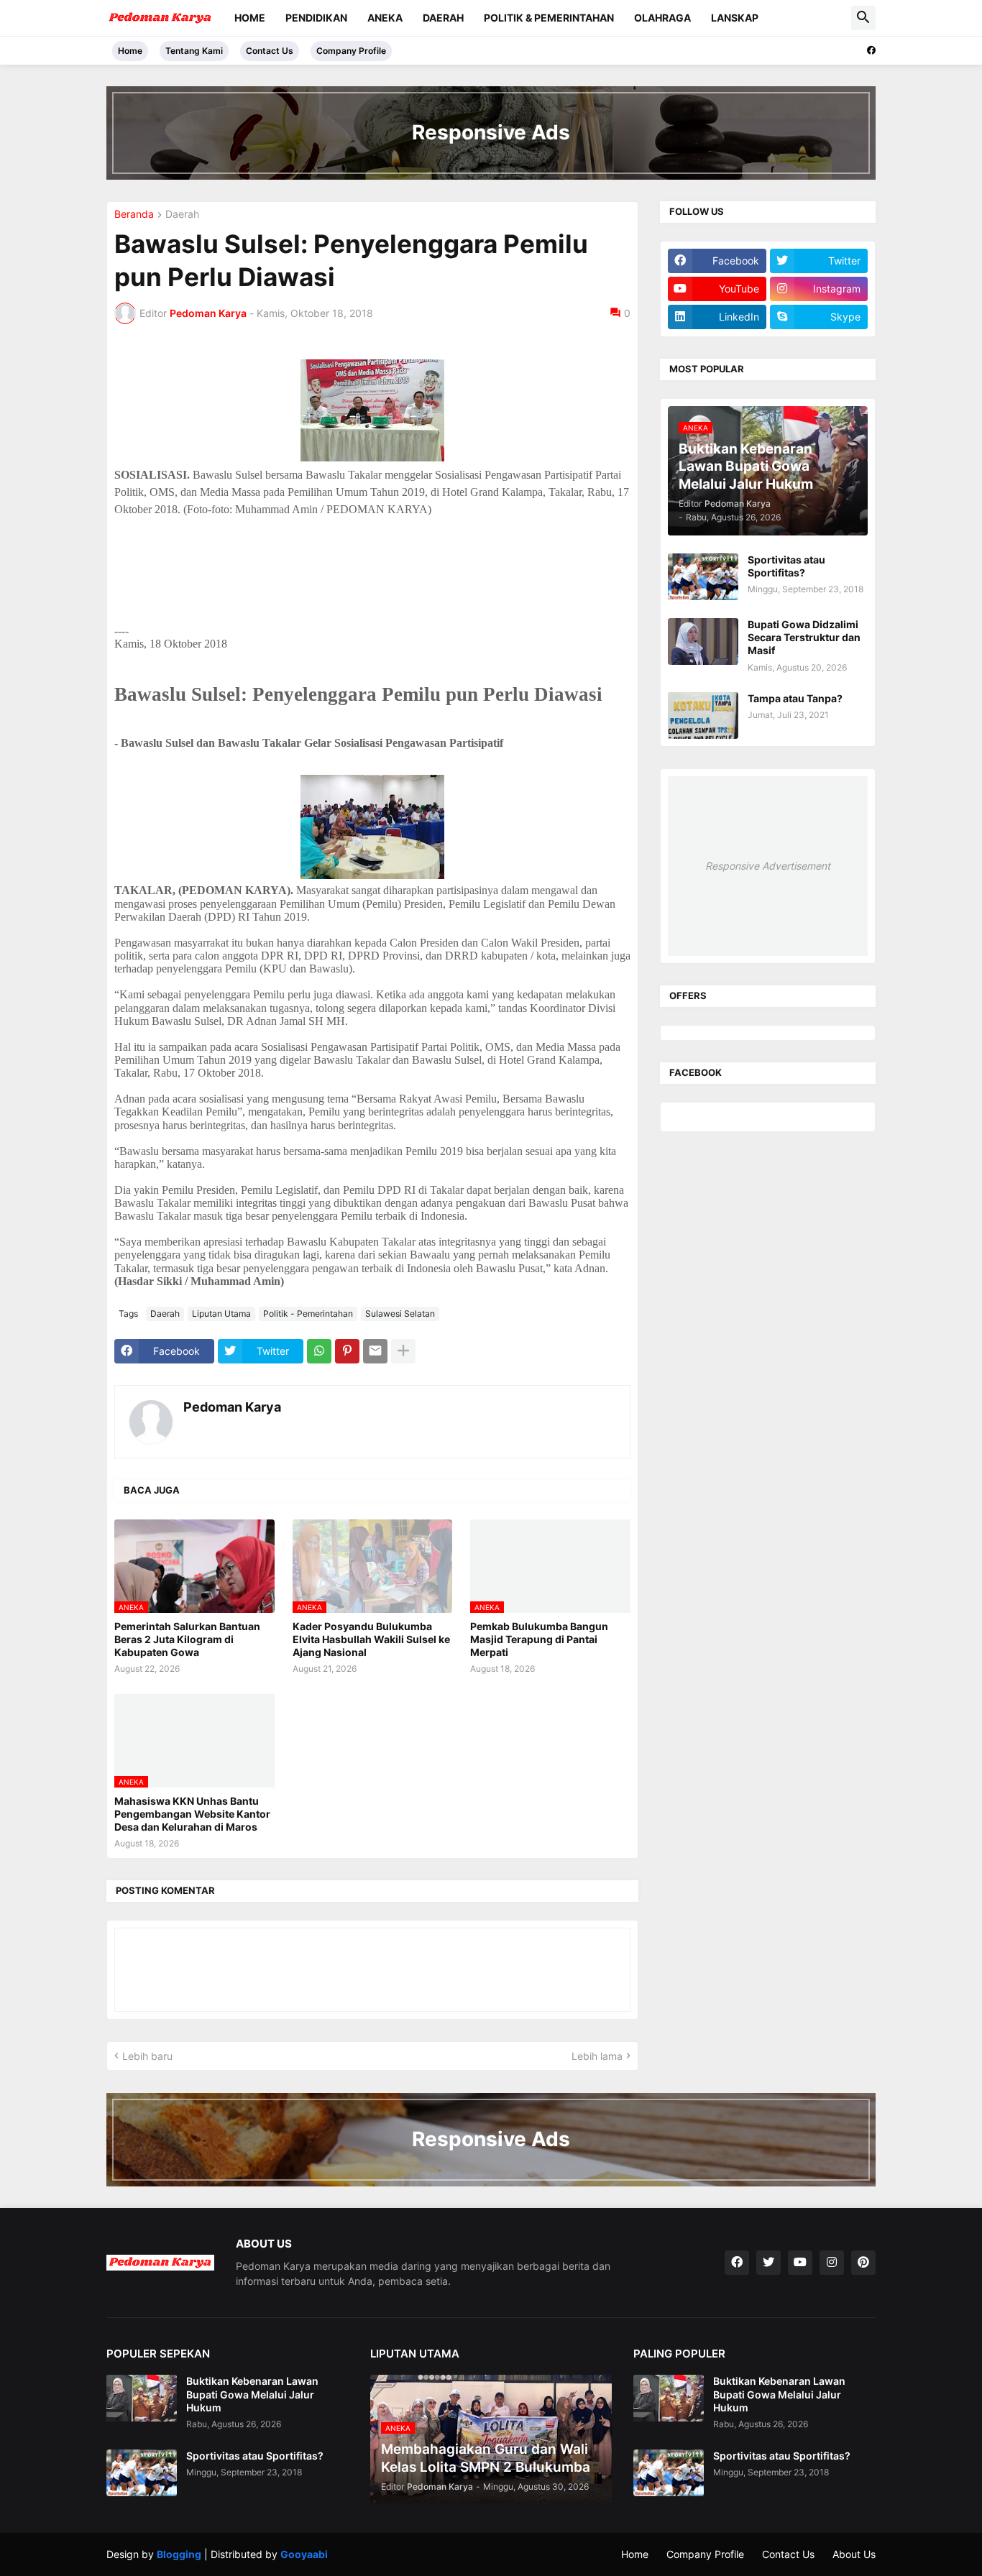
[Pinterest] (347, 1351)
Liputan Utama (221, 1314)
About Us (854, 2554)
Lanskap (735, 18)
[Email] (375, 1351)
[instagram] (832, 2263)
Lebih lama (597, 2056)
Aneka (385, 18)
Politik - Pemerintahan (308, 1314)
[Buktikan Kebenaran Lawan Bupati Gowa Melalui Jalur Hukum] (142, 2398)
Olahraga (662, 18)
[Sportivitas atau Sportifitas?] (703, 577)
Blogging (179, 2554)
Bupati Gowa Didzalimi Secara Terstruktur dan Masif (804, 637)
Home (250, 18)
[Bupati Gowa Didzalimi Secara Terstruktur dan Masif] (703, 641)
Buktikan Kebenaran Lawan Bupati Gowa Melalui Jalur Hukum (252, 2394)
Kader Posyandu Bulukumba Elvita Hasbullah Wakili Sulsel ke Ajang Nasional (371, 1639)
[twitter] (768, 2263)
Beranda (134, 215)
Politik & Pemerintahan (549, 18)
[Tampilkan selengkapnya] (403, 1351)
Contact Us (270, 51)
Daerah (443, 18)
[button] (863, 18)
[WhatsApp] (319, 1351)
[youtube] (800, 2263)
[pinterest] (863, 2263)
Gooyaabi (304, 2554)
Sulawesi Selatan (400, 1314)
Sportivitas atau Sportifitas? (786, 566)
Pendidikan (316, 18)
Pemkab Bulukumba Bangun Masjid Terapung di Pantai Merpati (539, 1639)
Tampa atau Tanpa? (795, 698)
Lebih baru (147, 2056)
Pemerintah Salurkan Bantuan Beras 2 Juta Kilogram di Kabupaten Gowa (187, 1639)
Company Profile (351, 51)
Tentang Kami (194, 51)
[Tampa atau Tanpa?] (703, 716)
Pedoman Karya (232, 1407)
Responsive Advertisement (768, 866)
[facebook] (871, 50)
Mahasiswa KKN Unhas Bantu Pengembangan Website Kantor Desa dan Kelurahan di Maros (192, 1814)
